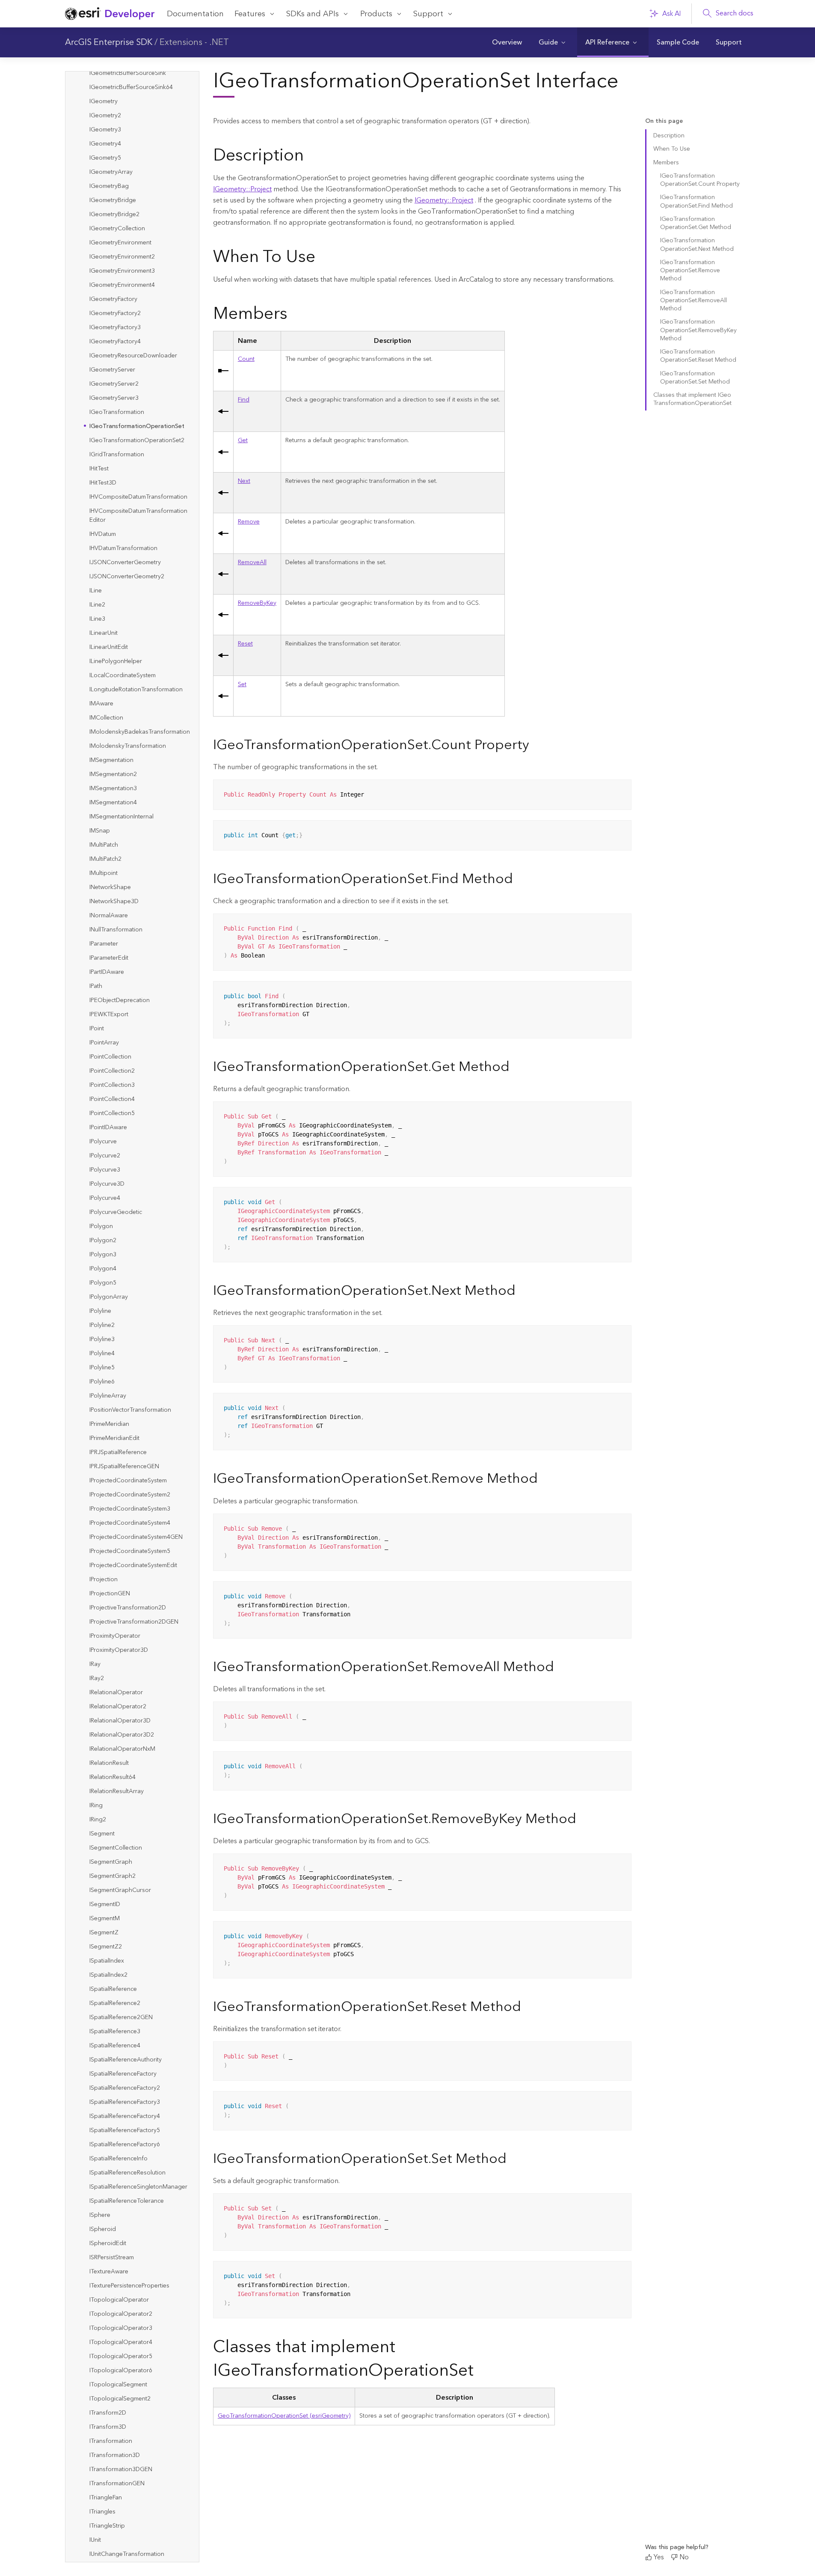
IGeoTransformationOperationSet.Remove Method (690, 271)
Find (244, 400)
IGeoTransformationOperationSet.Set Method (695, 378)
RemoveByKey (257, 603)
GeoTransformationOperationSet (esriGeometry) (284, 2416)
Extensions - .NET (194, 42)
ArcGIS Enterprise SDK (109, 42)
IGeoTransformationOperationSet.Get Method (696, 223)
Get (243, 440)
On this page (664, 121)
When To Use (672, 149)
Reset (245, 644)
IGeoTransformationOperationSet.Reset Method (698, 356)
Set (242, 684)
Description (669, 136)
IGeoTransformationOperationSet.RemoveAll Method (693, 301)
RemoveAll (252, 562)
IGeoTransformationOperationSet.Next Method (697, 245)
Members (666, 163)
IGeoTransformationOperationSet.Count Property (700, 180)
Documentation (195, 14)
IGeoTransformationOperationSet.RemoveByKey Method (698, 330)
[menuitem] (507, 42)
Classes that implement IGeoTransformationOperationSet (692, 399)
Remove (249, 522)
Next (244, 481)
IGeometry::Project (242, 189)
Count (246, 359)
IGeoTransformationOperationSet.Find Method (696, 201)
